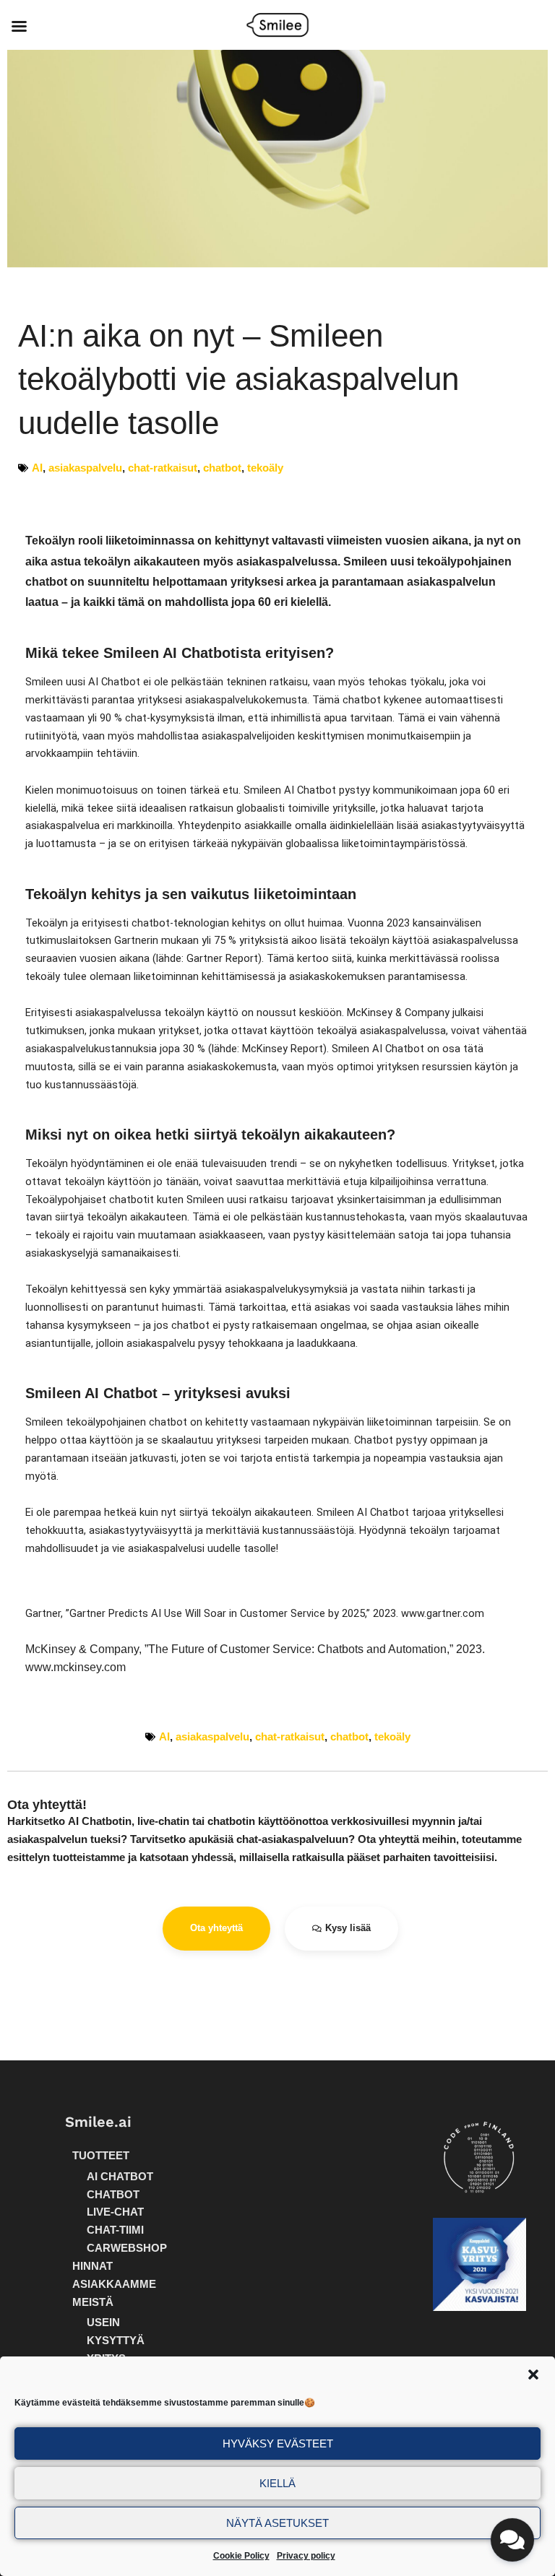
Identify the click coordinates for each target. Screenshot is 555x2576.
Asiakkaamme (114, 2284)
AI (37, 468)
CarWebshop (127, 2248)
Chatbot (113, 2195)
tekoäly (265, 468)
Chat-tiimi (115, 2230)
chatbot (222, 468)
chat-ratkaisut (163, 468)
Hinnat (92, 2266)
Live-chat (115, 2212)
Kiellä (277, 2483)
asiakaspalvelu (85, 468)
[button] (533, 2375)
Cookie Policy (241, 2556)
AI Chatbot (120, 2177)
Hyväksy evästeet (278, 2443)
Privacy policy (306, 2556)
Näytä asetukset (277, 2523)
